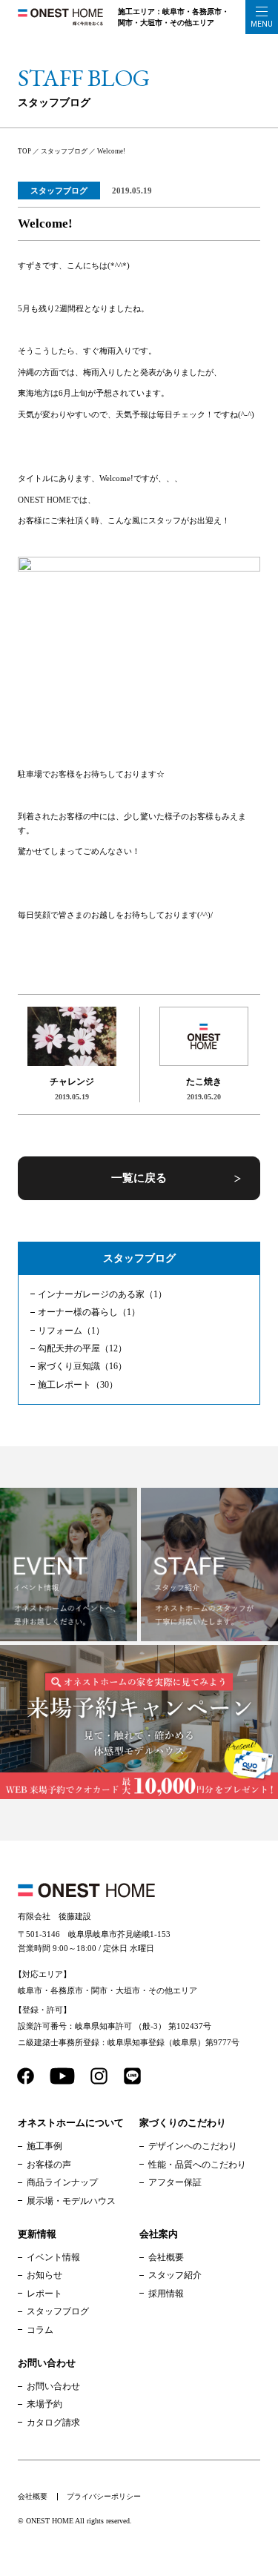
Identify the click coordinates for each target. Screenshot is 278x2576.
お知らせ (44, 2275)
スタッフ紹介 (175, 2275)
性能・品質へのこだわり (197, 2165)
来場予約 (44, 2404)
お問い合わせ (53, 2386)
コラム (40, 2330)
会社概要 (166, 2257)
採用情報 (166, 2294)
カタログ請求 (53, 2423)
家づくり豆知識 (82, 1366)
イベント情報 (53, 2257)
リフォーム (71, 1331)
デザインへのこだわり (193, 2146)
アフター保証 (175, 2182)
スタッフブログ (59, 191)
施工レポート (78, 1385)
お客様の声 (49, 2165)
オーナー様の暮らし (89, 1312)
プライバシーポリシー (104, 2496)
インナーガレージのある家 (102, 1294)
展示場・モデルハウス (71, 2201)
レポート (44, 2294)
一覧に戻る (139, 1178)
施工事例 (44, 2146)
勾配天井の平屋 (82, 1348)
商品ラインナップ (62, 2182)
